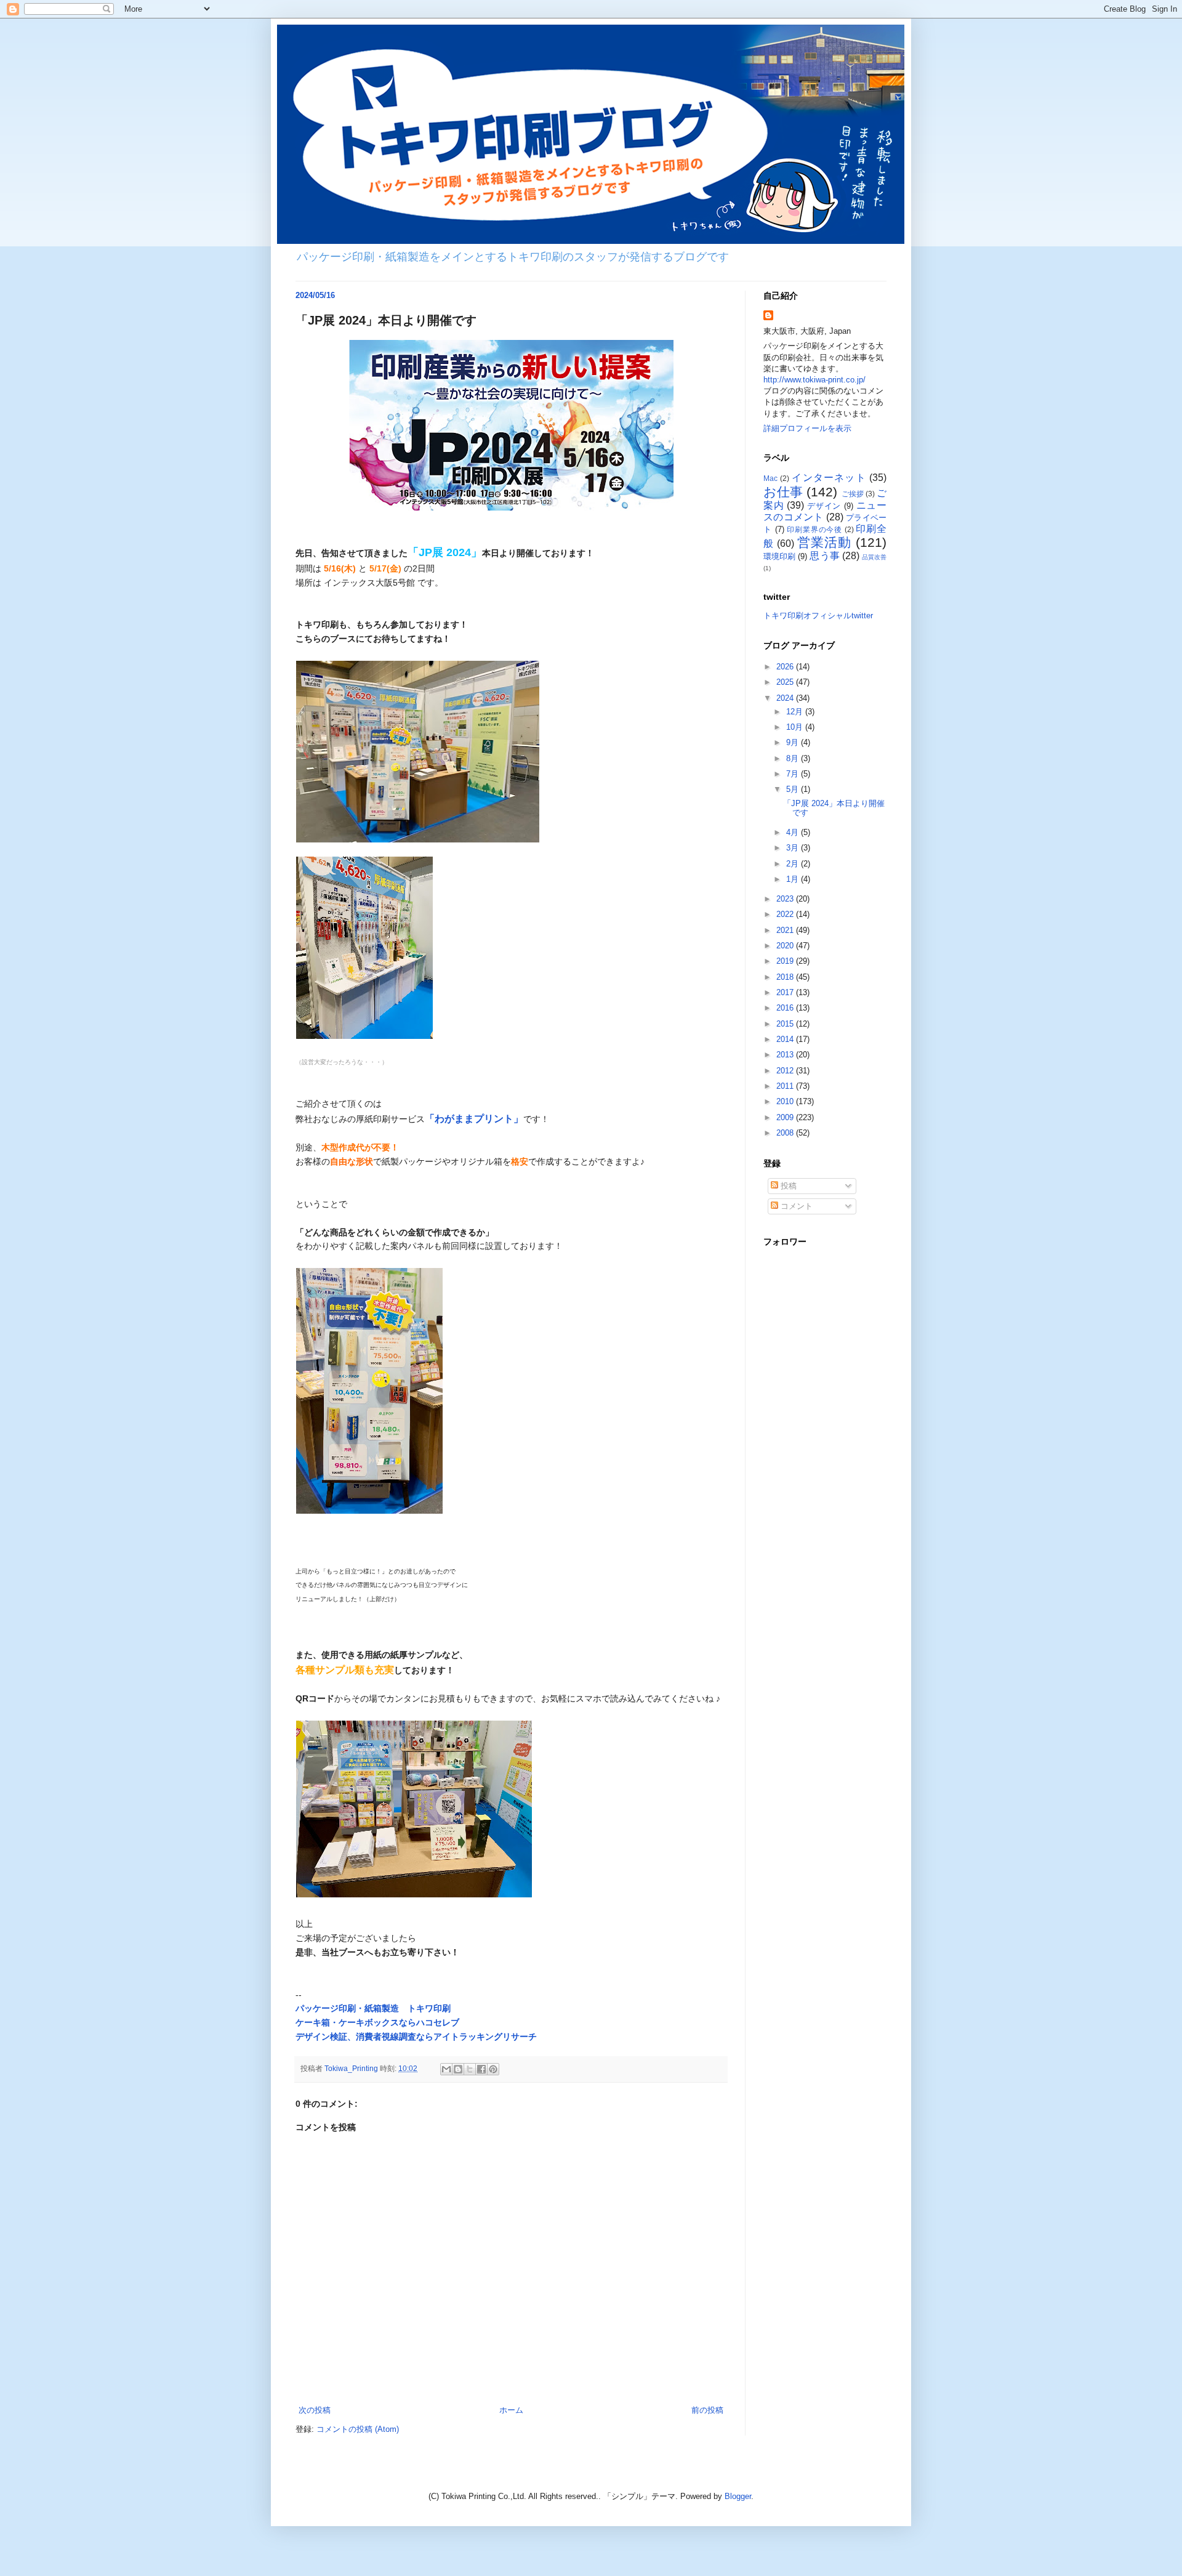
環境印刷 (779, 556)
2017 (786, 992)
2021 (786, 930)
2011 (786, 1086)
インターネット (829, 478)
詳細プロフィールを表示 (807, 428)
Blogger (738, 2496)
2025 (786, 682)
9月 (794, 742)
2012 (786, 1071)
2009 (786, 1117)
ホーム (511, 2410)
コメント (795, 1206)
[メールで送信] (446, 2069)
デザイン (824, 506)
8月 (794, 758)
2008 (786, 1133)
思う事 (824, 556)
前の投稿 (707, 2410)
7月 (794, 774)
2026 (786, 667)
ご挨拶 (853, 494)
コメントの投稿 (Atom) (358, 2429)
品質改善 (874, 557)
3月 (794, 848)
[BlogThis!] (458, 2069)
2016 (786, 1008)
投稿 (787, 1186)
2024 (786, 698)
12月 (796, 712)
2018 (786, 977)
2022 (786, 914)
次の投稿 (315, 2410)
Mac (770, 478)
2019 (786, 961)
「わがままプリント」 (474, 1119)
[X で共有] (470, 2069)
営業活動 (824, 542)
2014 (786, 1039)
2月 (794, 864)
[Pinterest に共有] (493, 2069)
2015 (786, 1024)
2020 (786, 946)
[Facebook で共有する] (481, 2069)
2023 (786, 899)
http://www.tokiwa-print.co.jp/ (814, 380)
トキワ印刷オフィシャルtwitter (818, 616)
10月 (796, 727)
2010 (786, 1101)
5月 (794, 789)
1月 (794, 879)
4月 (794, 832)
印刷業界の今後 (814, 529)
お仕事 (783, 492)
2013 (786, 1055)
